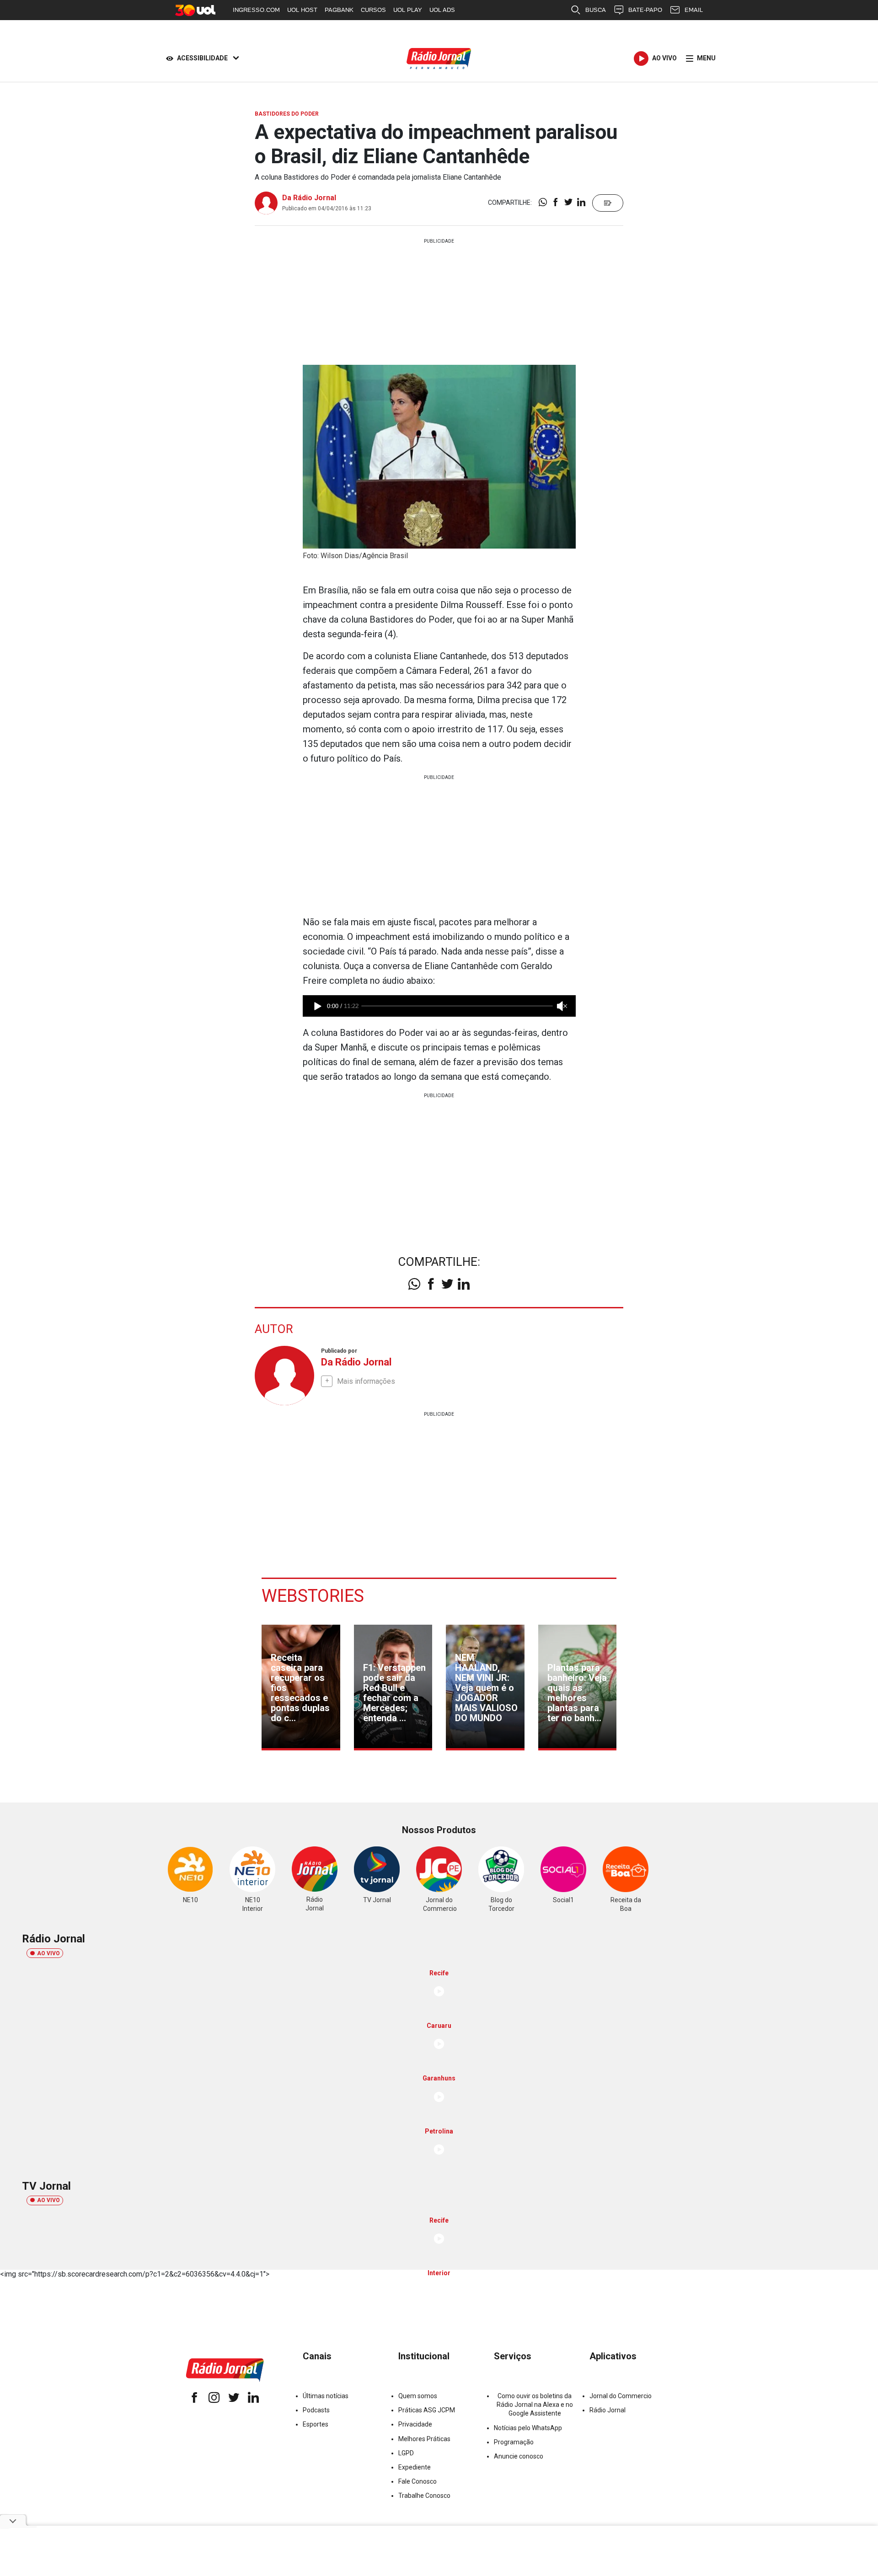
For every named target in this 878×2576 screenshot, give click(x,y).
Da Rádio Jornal (309, 198)
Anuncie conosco (519, 2456)
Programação (514, 2442)
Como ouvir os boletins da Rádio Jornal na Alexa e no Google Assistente (535, 2405)
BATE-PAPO (645, 10)
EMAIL (694, 10)
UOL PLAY (408, 10)
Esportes (316, 2424)
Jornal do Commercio (621, 2396)
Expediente (415, 2467)
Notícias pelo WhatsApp (528, 2428)
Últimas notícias (326, 2396)
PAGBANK (339, 10)
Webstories (313, 1596)
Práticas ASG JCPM (427, 2410)
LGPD (406, 2453)
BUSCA (596, 10)
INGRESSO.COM (256, 10)
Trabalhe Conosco (424, 2496)
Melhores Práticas (424, 2439)
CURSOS (373, 10)
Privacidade (415, 2424)
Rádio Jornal (608, 2410)
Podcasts (316, 2410)
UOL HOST (302, 10)
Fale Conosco (418, 2481)
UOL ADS (442, 10)
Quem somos (418, 2396)
